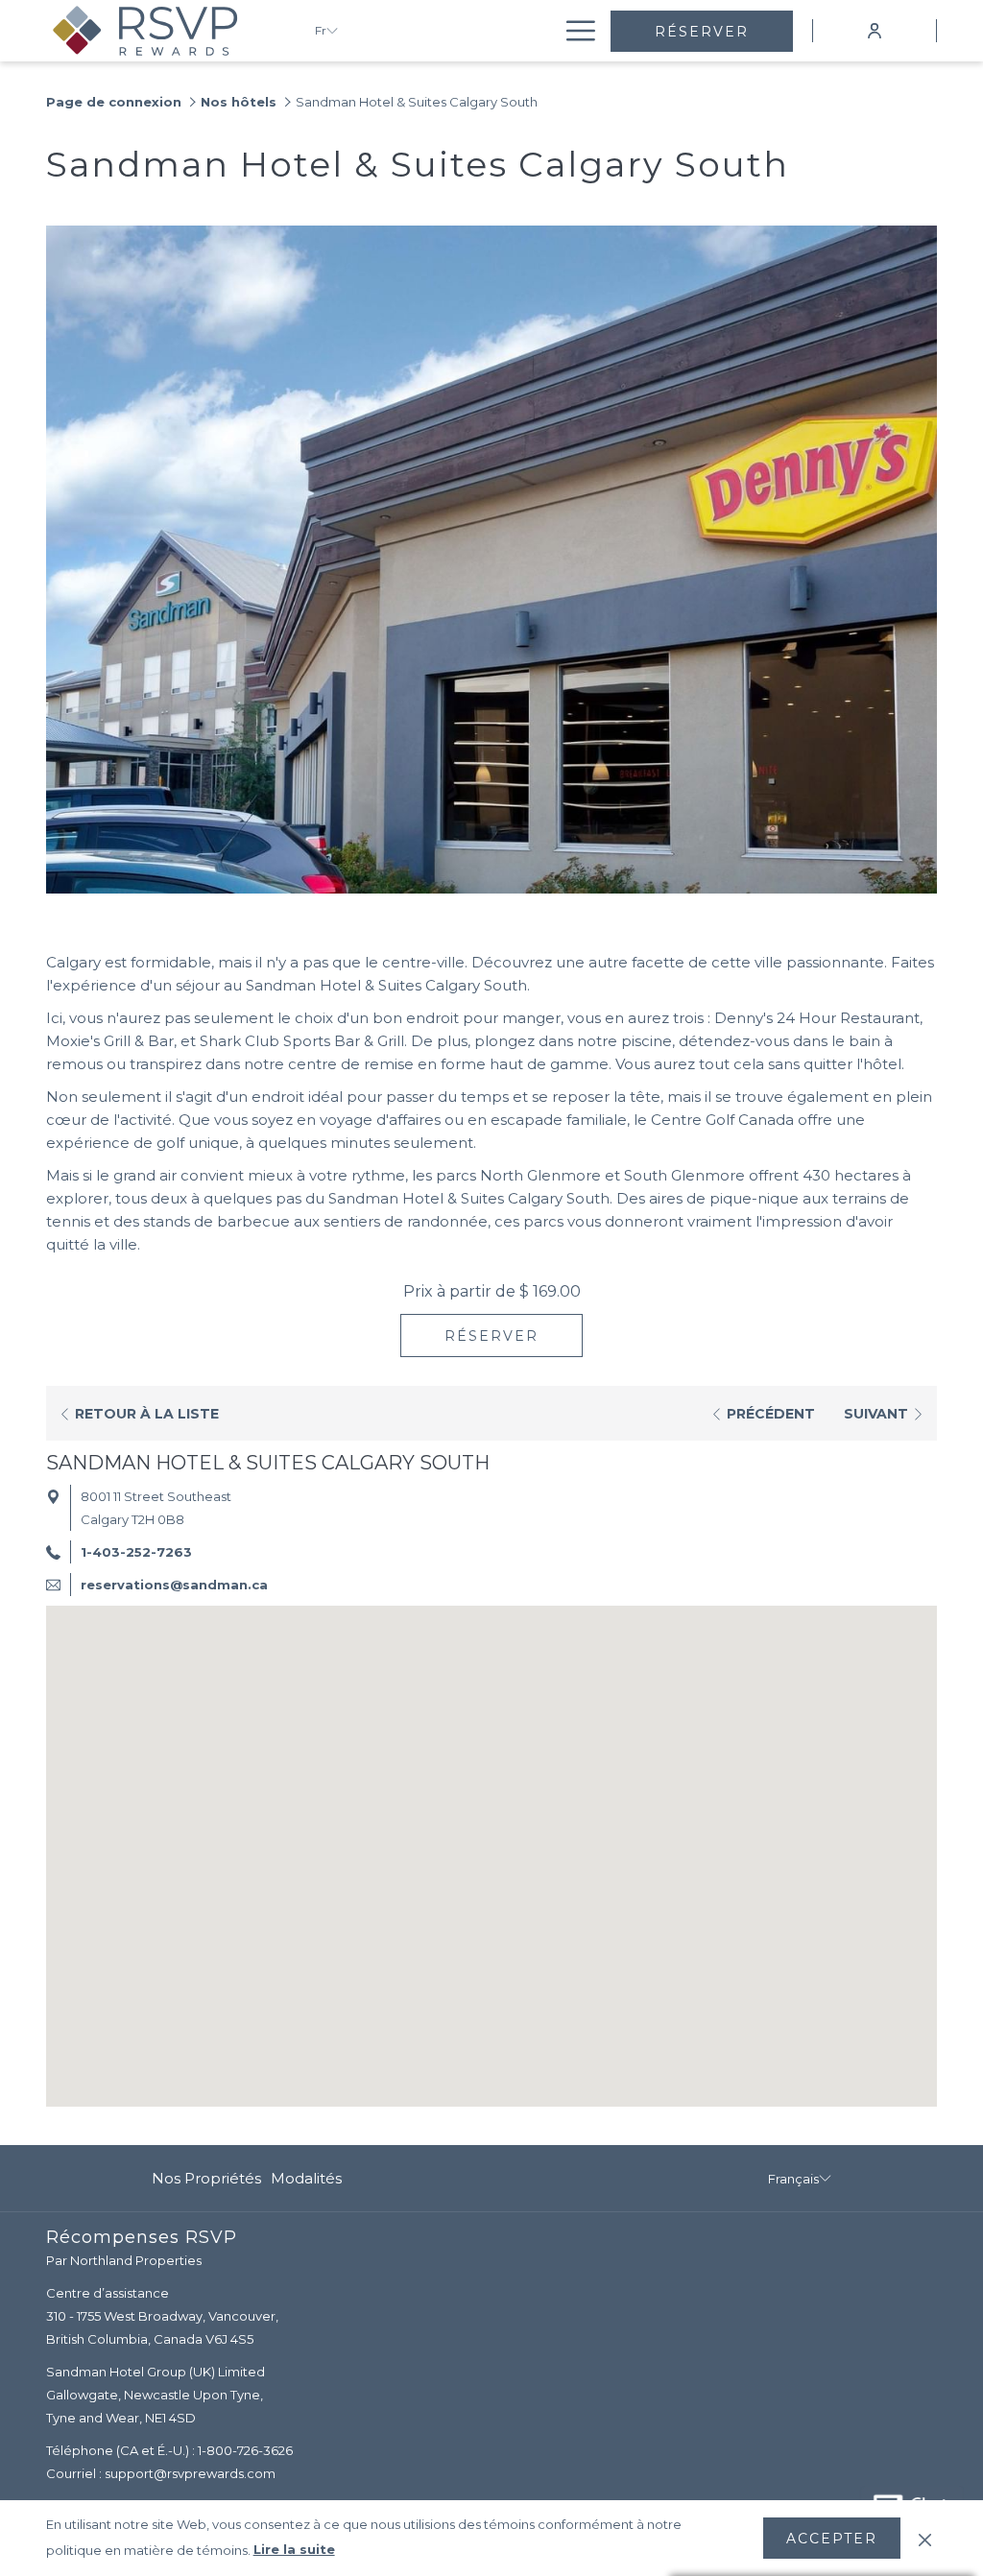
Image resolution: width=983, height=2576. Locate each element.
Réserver (702, 32)
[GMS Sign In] (875, 30)
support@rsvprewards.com (190, 2473)
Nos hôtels (239, 102)
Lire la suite (294, 2549)
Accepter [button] (832, 2539)
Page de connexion (114, 102)
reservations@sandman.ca (174, 1585)
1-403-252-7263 (136, 1552)
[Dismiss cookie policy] (925, 2538)
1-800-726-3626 (245, 2450)
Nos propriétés (206, 2178)
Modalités (306, 2178)
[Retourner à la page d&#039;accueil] (166, 31)
